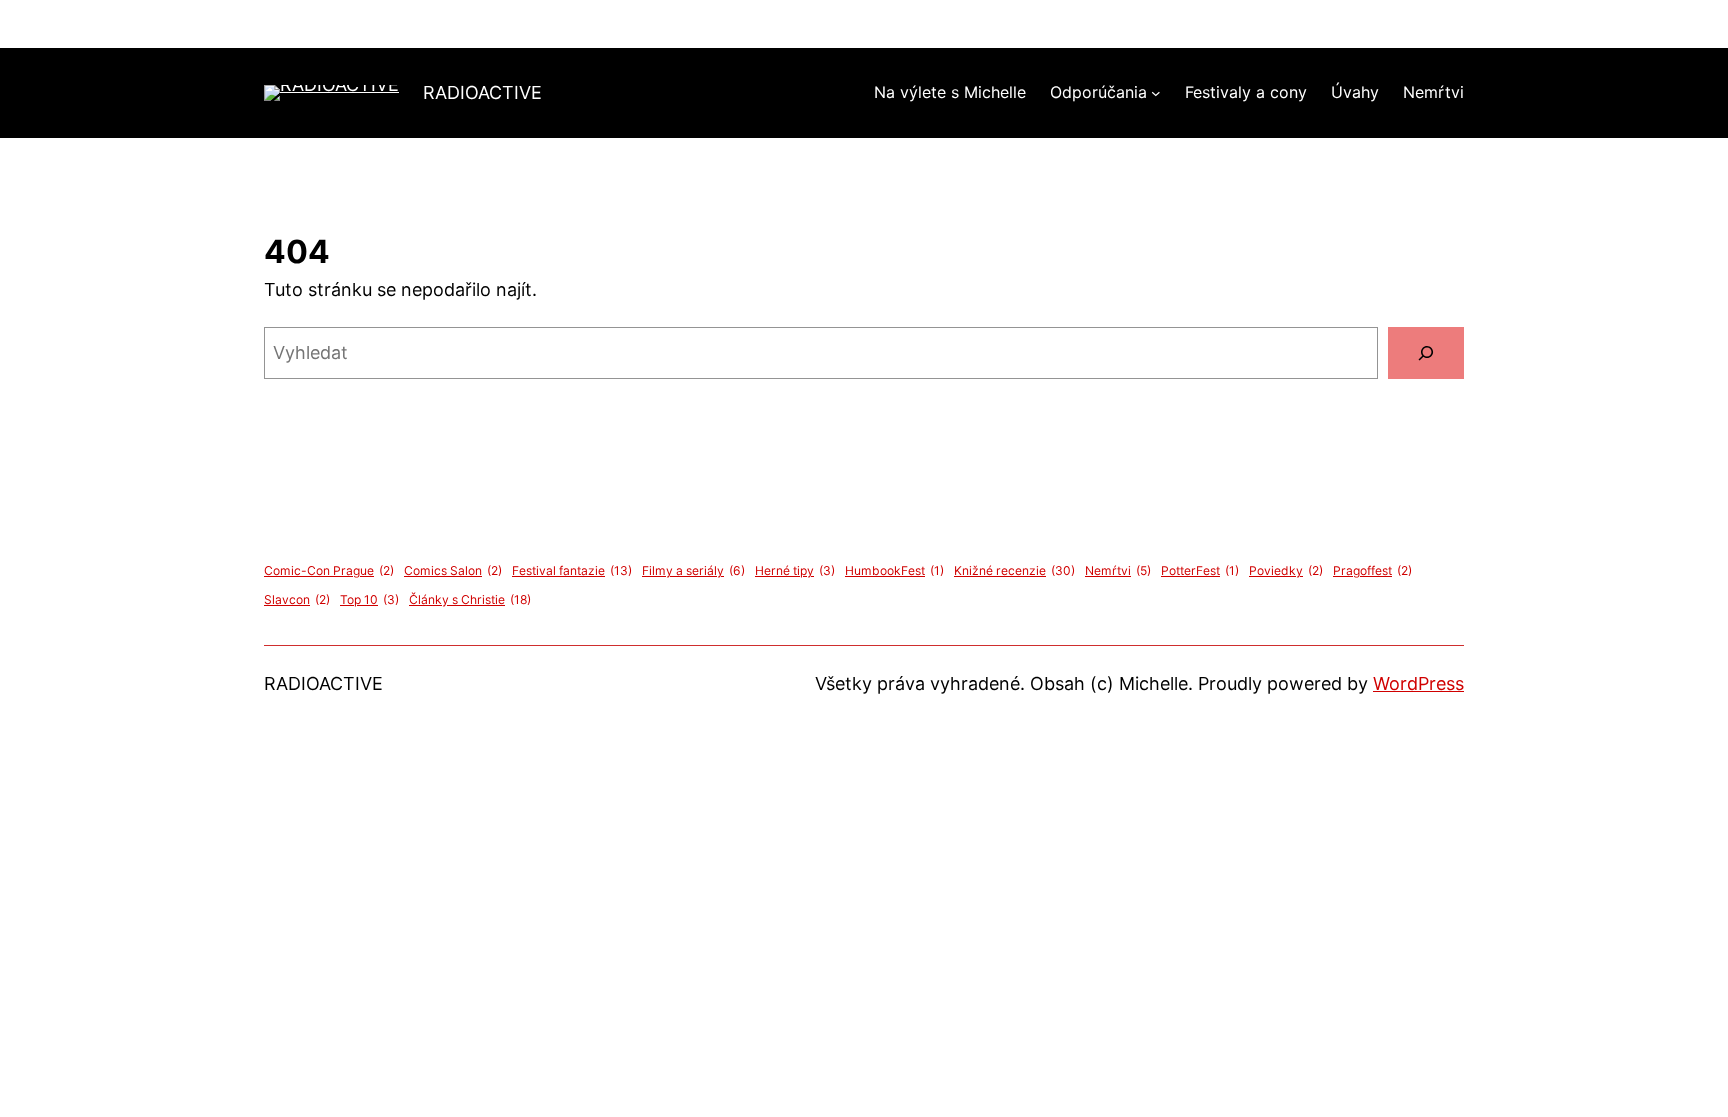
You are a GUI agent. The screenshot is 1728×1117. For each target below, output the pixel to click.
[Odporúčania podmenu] (1156, 93)
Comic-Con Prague (329, 570)
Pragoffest (1372, 570)
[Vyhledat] (1426, 353)
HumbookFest (894, 570)
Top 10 (369, 599)
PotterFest (1200, 570)
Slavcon (297, 599)
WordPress (1418, 683)
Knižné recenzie (1014, 570)
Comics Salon (453, 570)
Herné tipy (795, 570)
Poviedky (1286, 570)
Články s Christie (470, 599)
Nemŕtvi (1118, 570)
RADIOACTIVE (482, 92)
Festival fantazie (572, 570)
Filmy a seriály (693, 570)
